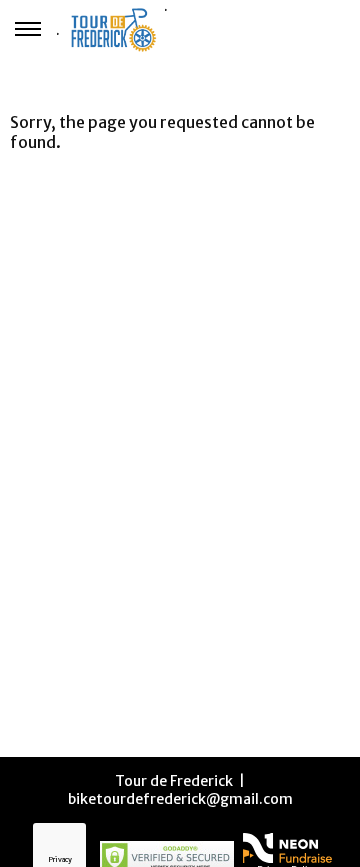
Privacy (60, 859)
